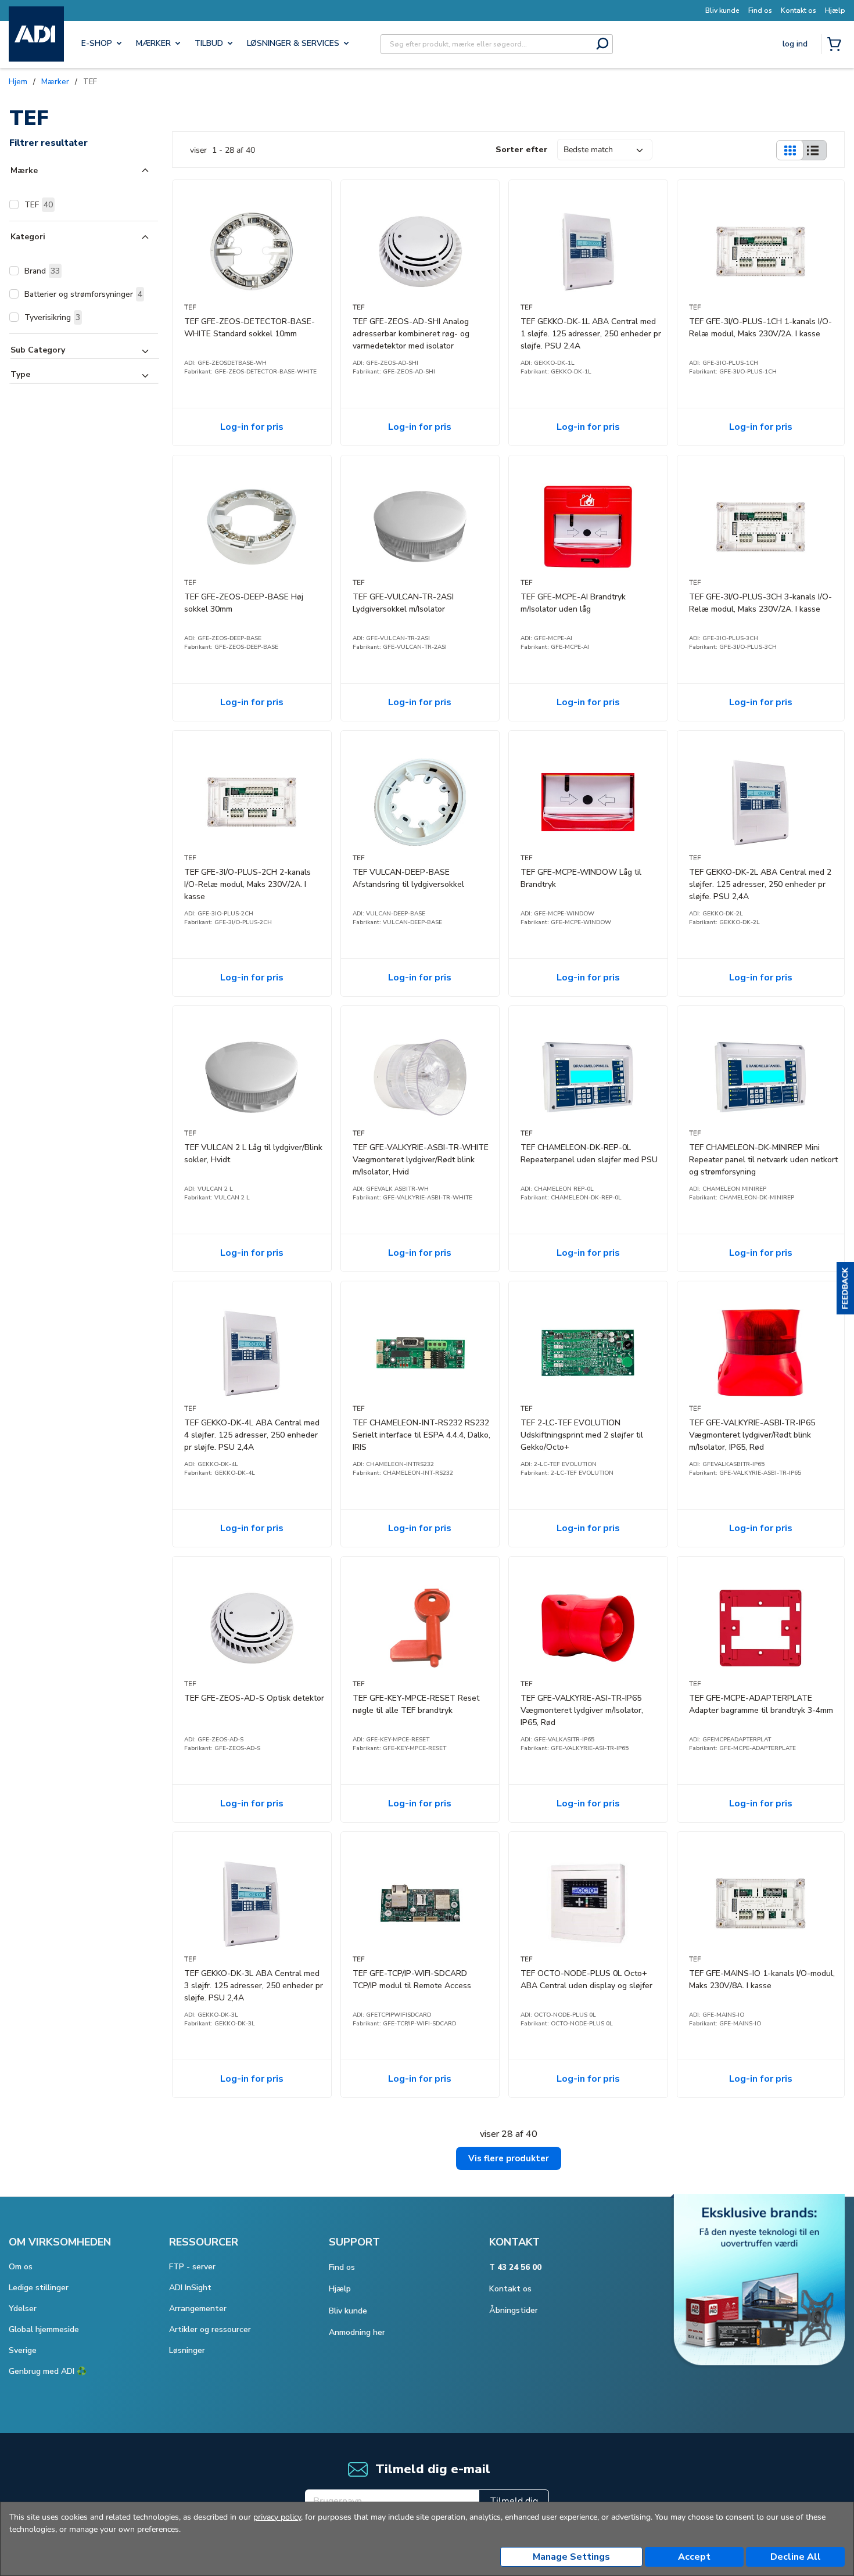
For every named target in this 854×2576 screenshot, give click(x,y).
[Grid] (790, 150)
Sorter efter (522, 150)
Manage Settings (571, 2557)
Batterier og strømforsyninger (83, 294)
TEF (39, 205)
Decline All (796, 2557)
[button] (845, 1288)
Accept (694, 2557)
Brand (42, 271)
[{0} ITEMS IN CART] (837, 45)
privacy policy (277, 2517)
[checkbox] (14, 204)
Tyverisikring (52, 317)
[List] (813, 150)
